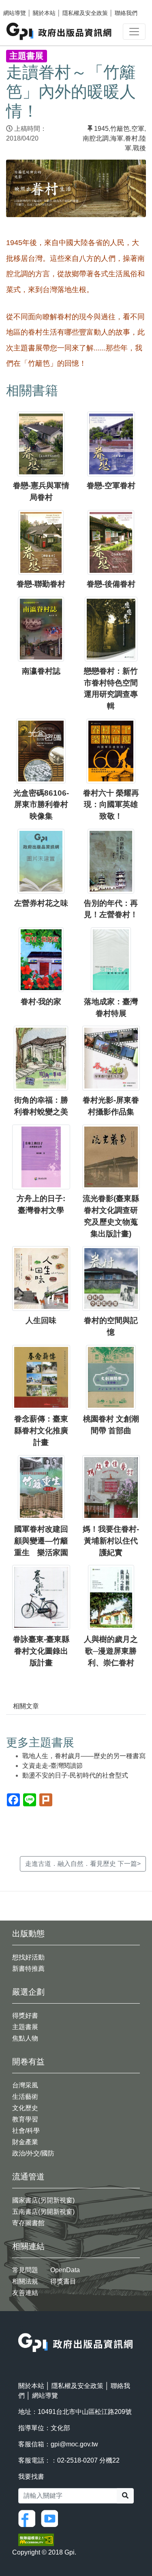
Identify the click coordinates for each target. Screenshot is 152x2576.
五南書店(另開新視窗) (43, 2212)
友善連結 (25, 2293)
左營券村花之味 (41, 903)
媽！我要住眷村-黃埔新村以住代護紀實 (111, 1541)
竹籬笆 (120, 129)
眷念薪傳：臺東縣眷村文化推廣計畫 (41, 1431)
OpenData (65, 2270)
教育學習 (25, 2119)
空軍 (138, 129)
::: (21, 2328)
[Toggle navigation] (134, 32)
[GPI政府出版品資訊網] (59, 31)
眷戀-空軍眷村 (111, 486)
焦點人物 (25, 2038)
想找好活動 (28, 1957)
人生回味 (41, 1320)
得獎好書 (25, 2016)
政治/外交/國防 (33, 2153)
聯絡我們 (126, 13)
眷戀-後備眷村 (111, 584)
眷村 (131, 138)
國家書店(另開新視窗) (43, 2200)
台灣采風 (25, 2085)
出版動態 (28, 1934)
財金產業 (25, 2142)
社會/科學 (26, 2131)
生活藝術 (25, 2097)
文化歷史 (25, 2108)
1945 (101, 129)
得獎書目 (63, 2281)
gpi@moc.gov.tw (74, 2444)
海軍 (117, 138)
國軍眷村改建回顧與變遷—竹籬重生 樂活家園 (41, 1541)
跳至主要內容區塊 (23, 4)
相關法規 (25, 2281)
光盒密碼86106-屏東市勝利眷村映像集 (41, 805)
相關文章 (26, 1706)
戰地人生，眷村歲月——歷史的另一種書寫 (84, 1756)
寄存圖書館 (28, 2223)
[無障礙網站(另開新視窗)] (36, 2539)
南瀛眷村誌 (41, 671)
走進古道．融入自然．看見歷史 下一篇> (83, 1864)
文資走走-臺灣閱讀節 (52, 1766)
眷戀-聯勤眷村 (41, 584)
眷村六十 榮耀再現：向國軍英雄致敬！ (111, 805)
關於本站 (44, 13)
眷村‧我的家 (41, 1002)
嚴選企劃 (28, 1992)
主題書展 (25, 2027)
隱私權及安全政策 (85, 13)
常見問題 (25, 2270)
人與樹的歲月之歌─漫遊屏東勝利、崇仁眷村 (111, 1651)
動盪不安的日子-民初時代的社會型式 (75, 1775)
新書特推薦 (28, 1969)
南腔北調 (96, 138)
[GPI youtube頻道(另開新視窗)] (51, 2518)
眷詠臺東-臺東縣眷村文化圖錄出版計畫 (41, 1651)
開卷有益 (28, 2062)
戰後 (139, 148)
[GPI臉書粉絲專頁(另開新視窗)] (29, 2518)
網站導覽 (15, 13)
